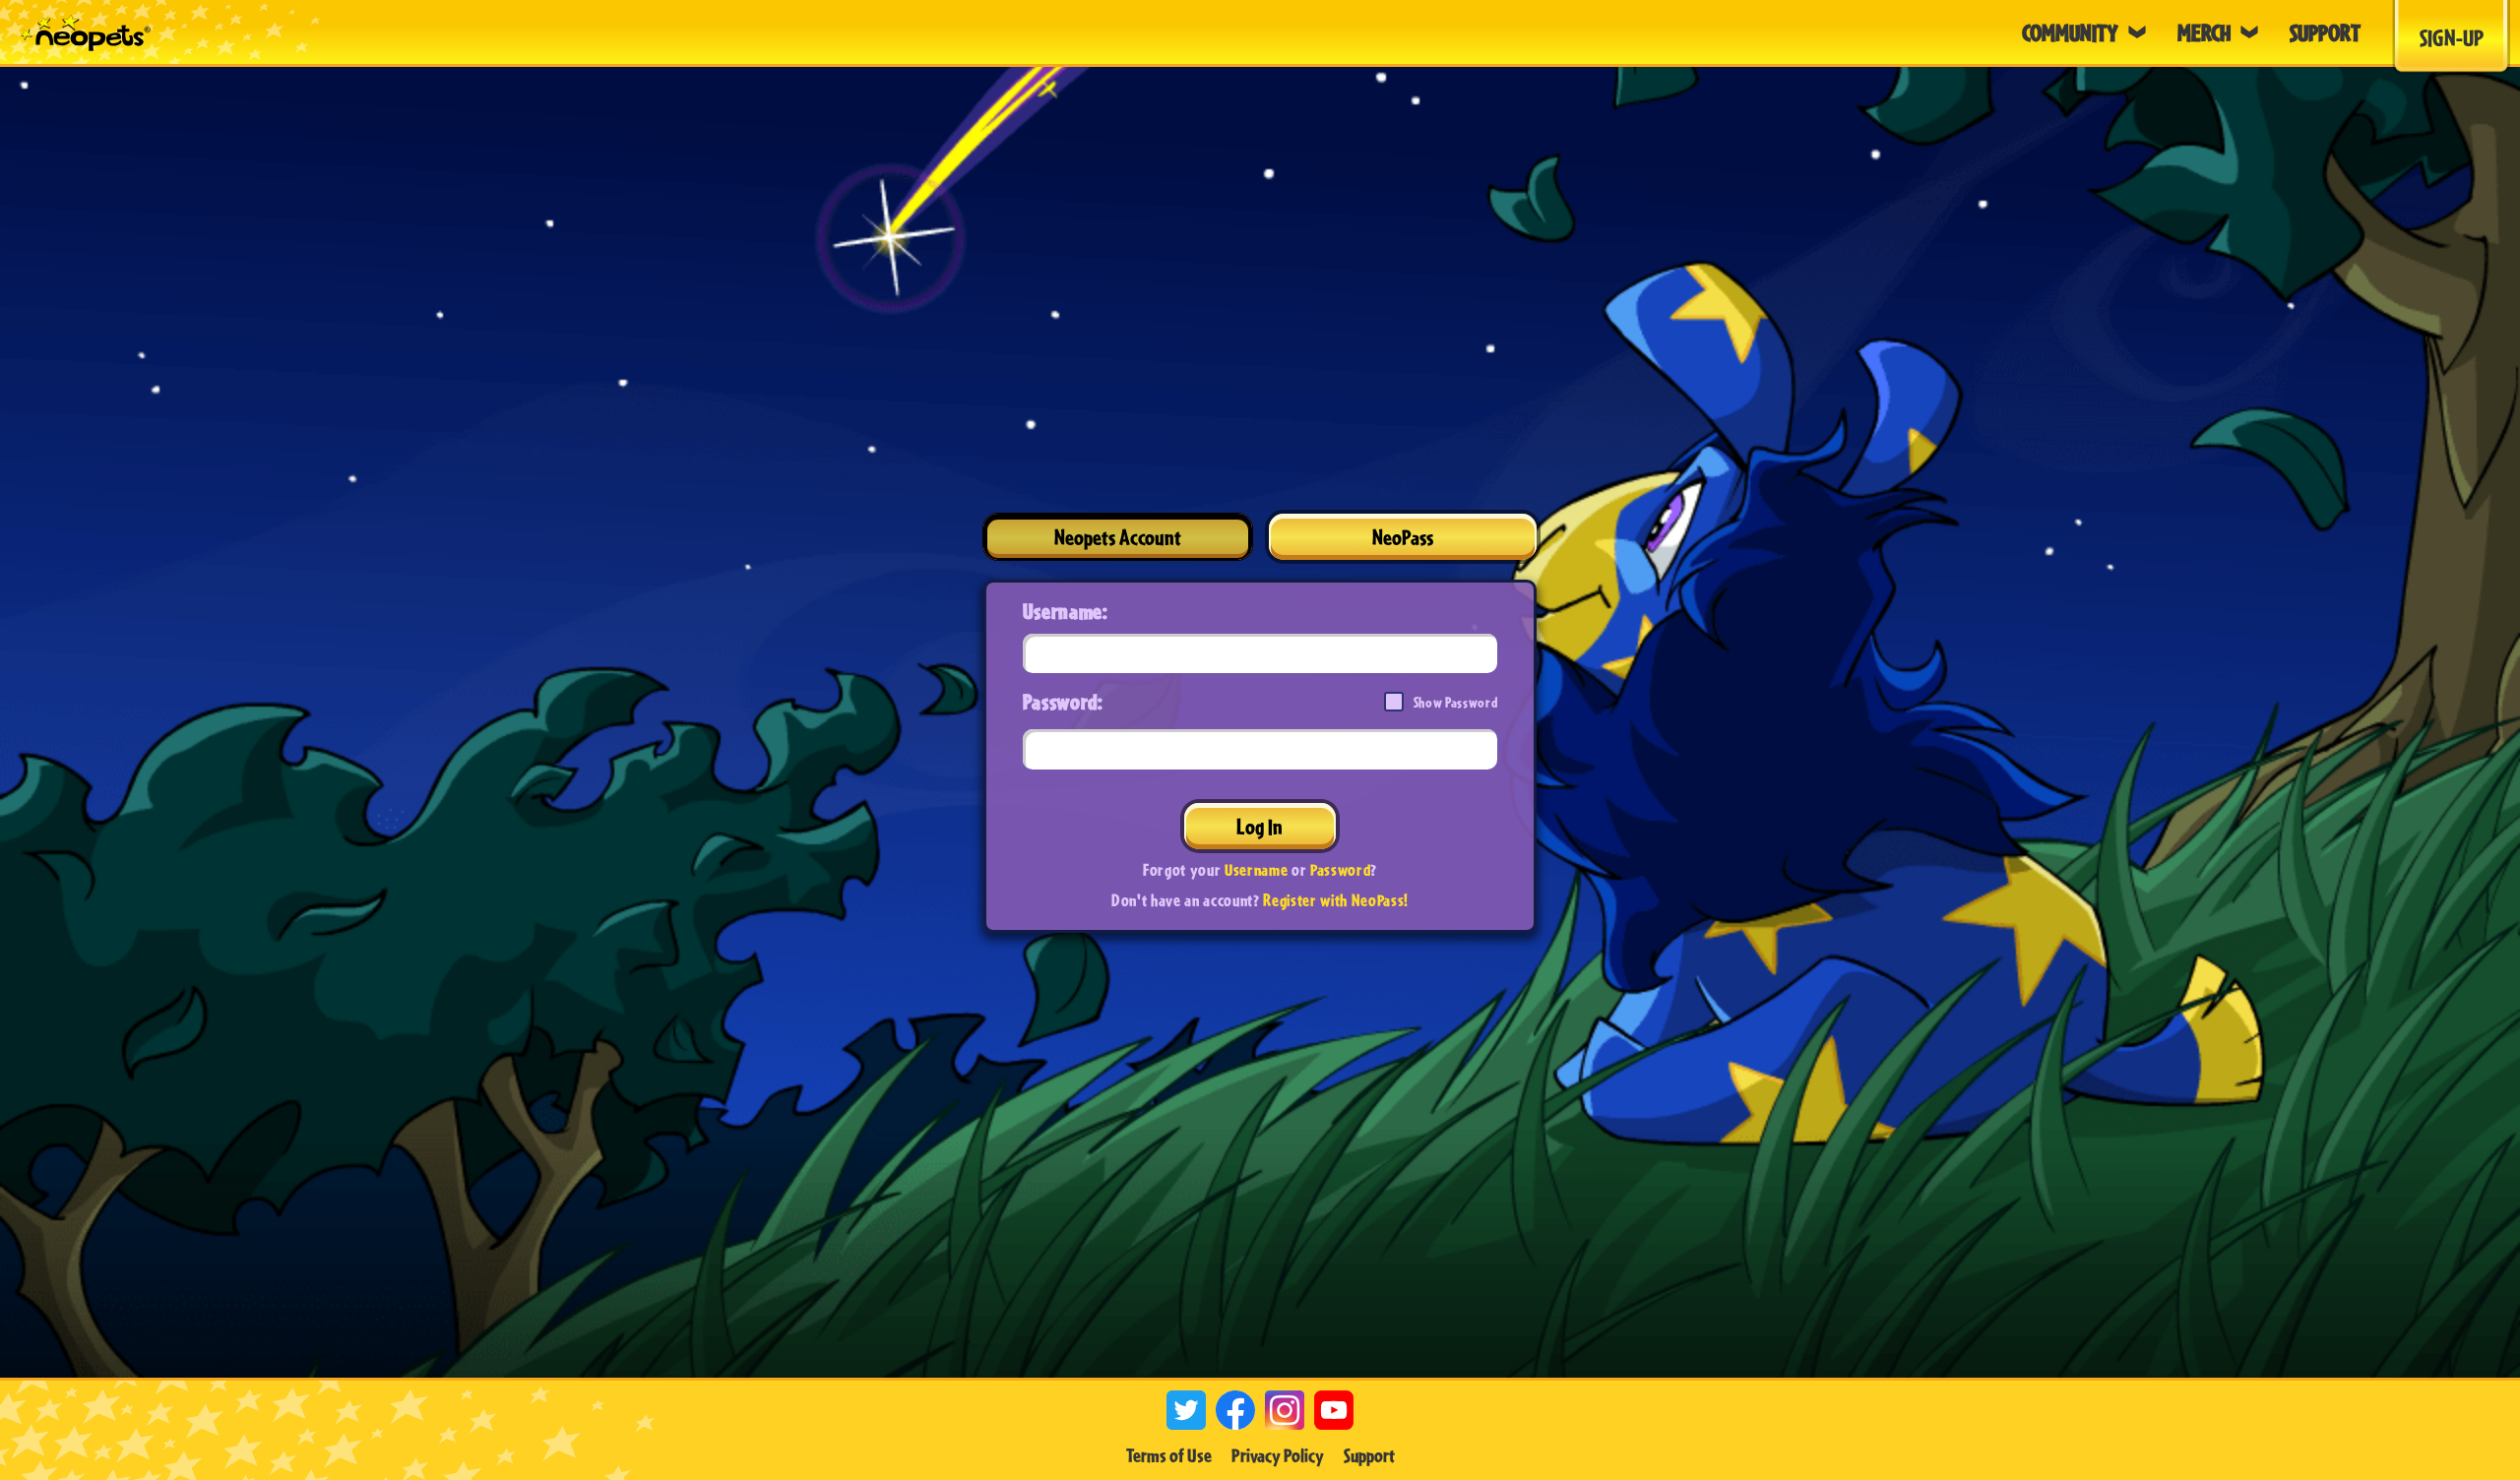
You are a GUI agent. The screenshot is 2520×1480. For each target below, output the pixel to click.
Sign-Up (2452, 37)
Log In (1260, 826)
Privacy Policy (1278, 1455)
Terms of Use (1169, 1455)
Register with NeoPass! (1336, 900)
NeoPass (1403, 537)
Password (1340, 869)
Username (1256, 869)
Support (1369, 1455)
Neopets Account (1118, 537)
